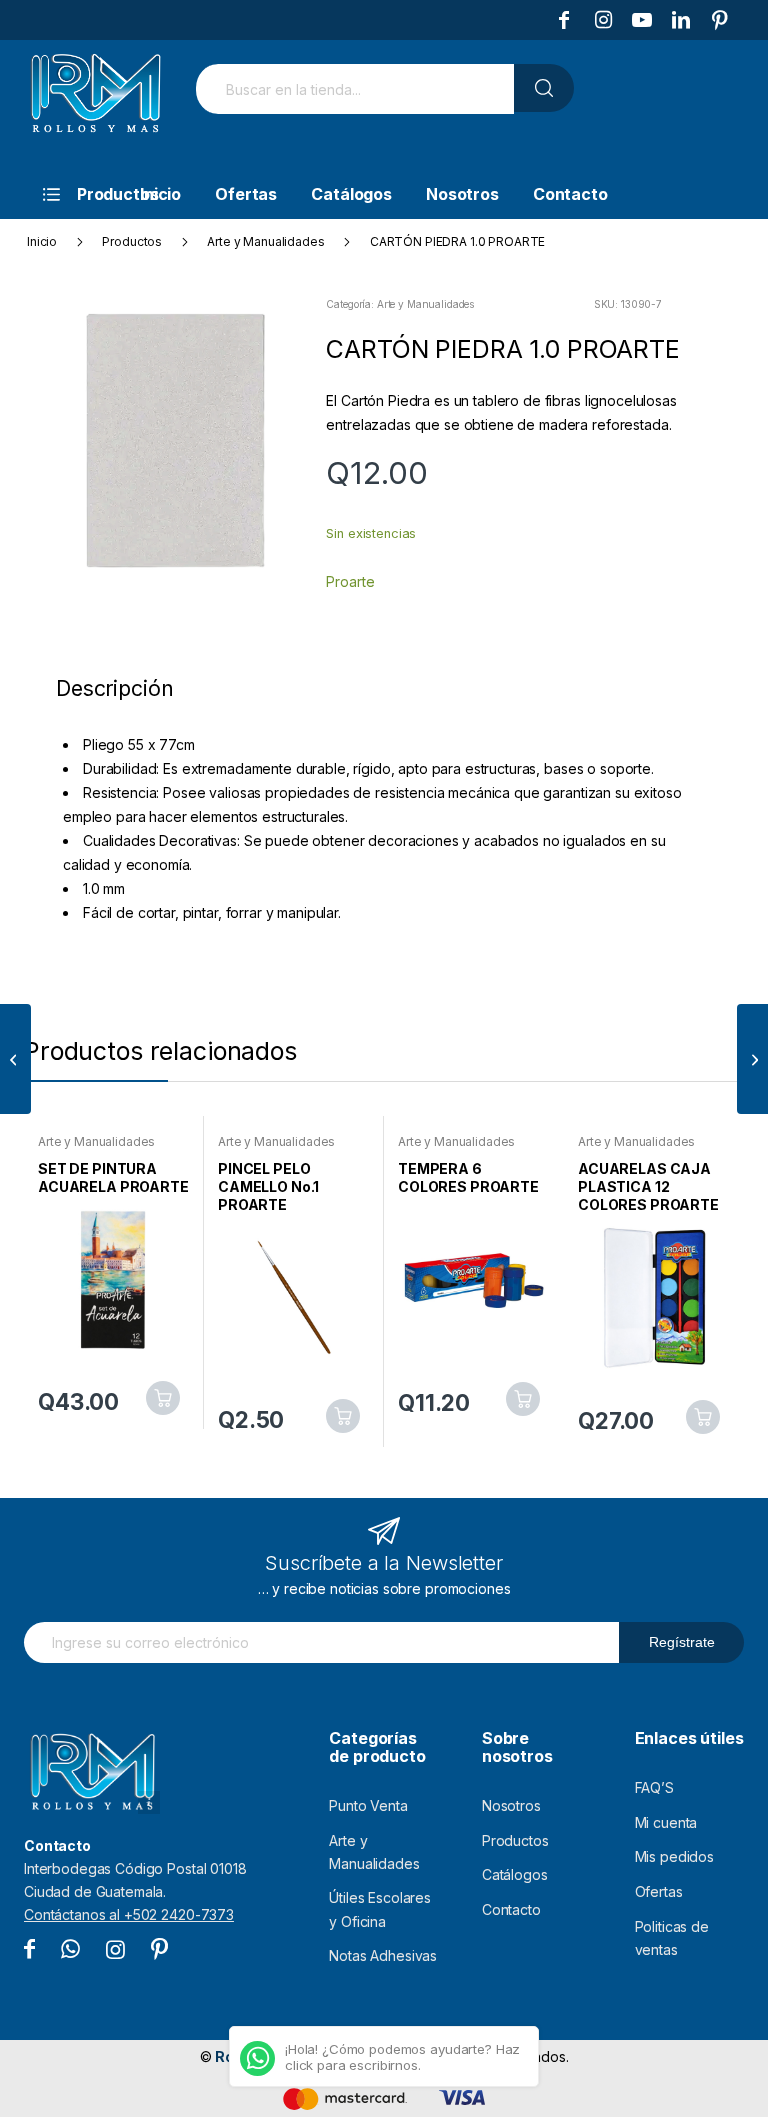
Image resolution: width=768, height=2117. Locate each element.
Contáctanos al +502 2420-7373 (129, 1914)
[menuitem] (70, 194)
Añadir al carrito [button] (163, 1398)
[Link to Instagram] (603, 20)
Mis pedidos (674, 1856)
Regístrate (682, 1642)
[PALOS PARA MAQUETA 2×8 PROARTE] (15, 1059)
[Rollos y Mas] (95, 104)
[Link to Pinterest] (720, 20)
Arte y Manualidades (425, 304)
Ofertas (659, 1891)
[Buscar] (544, 88)
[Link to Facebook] (564, 20)
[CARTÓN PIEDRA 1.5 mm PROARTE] (752, 1059)
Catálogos (515, 1874)
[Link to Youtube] (642, 20)
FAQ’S (654, 1787)
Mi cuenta (666, 1822)
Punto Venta (368, 1805)
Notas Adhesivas (383, 1955)
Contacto (511, 1909)
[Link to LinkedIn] (681, 20)
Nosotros (511, 1805)
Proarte (350, 581)
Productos (515, 1840)
